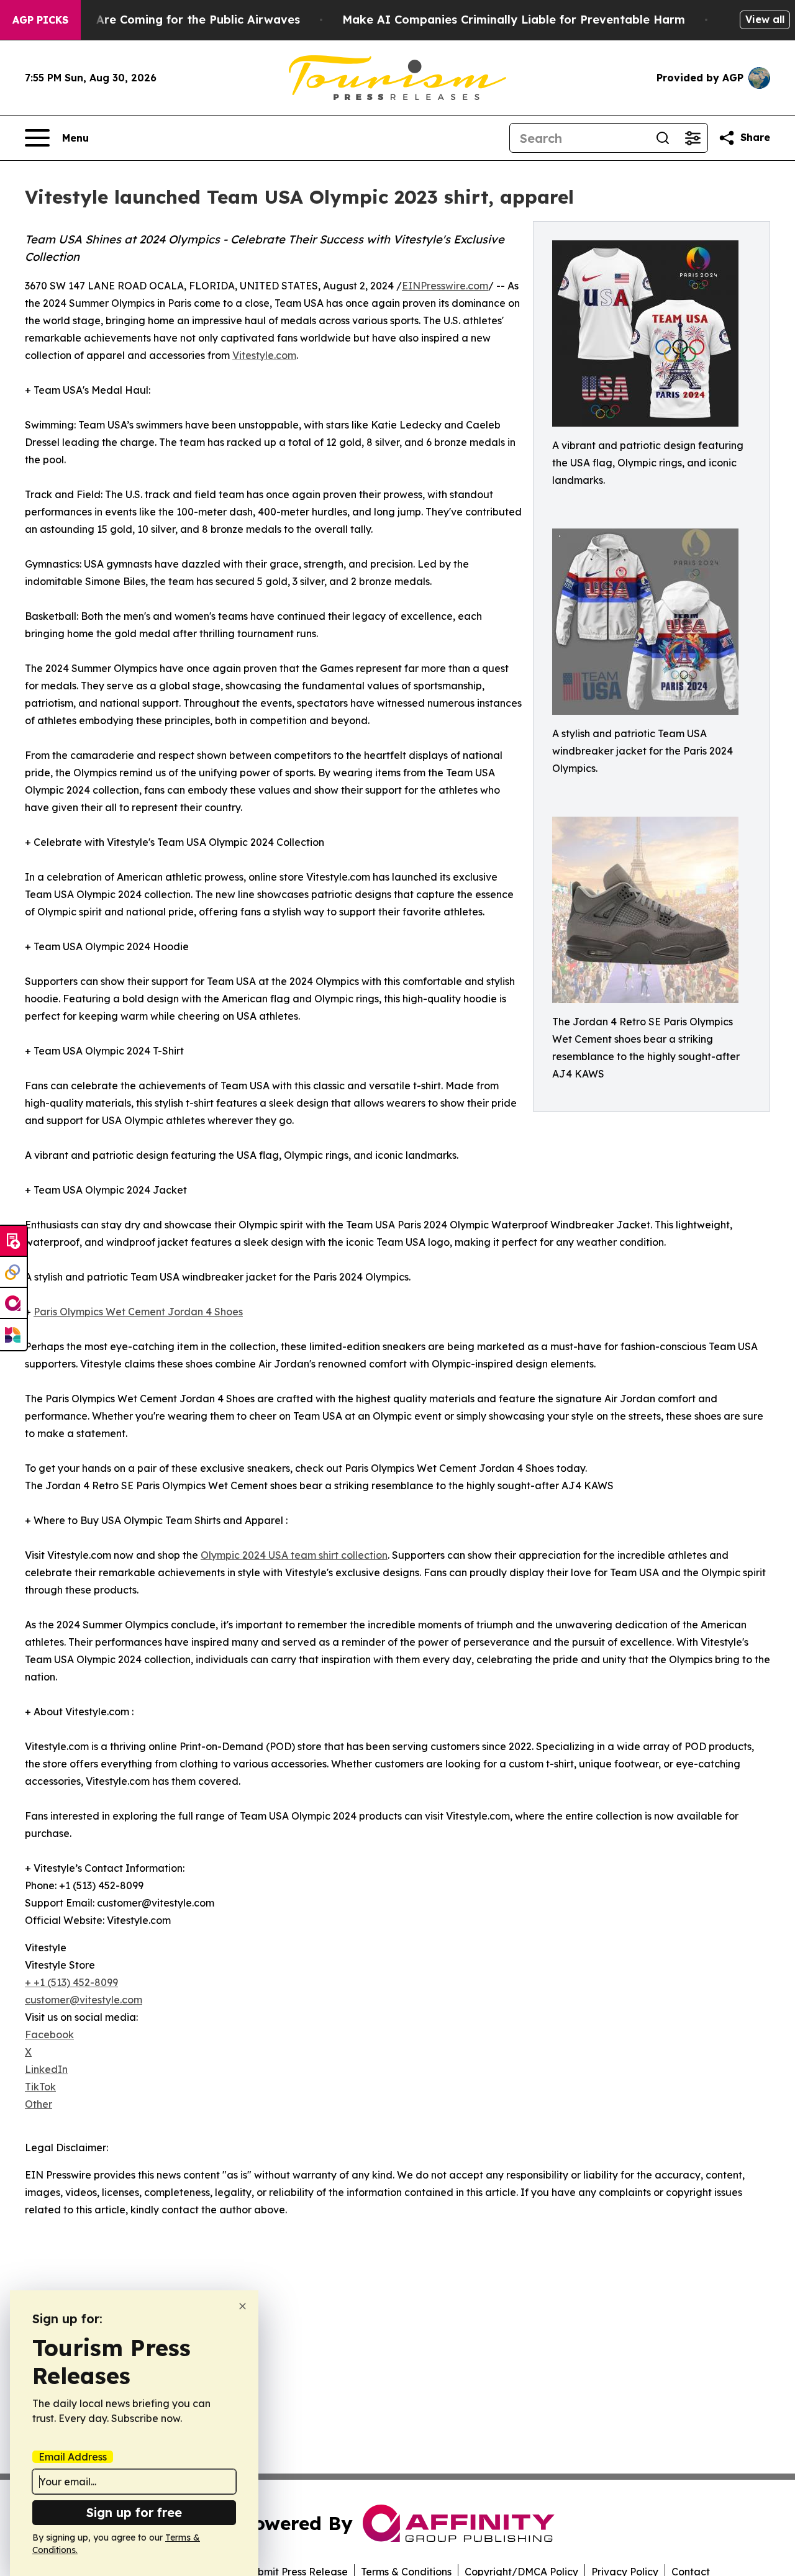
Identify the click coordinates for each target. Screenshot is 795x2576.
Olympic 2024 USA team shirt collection (294, 1555)
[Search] (663, 138)
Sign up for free (134, 2512)
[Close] (243, 2306)
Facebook (49, 2034)
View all (765, 19)
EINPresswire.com (445, 286)
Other (39, 2104)
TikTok (40, 2087)
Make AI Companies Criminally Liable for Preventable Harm (514, 20)
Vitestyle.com (264, 355)
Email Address (73, 2457)
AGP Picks (40, 20)
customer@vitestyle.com (84, 2000)
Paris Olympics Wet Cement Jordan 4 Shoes (138, 1312)
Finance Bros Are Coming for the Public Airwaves (159, 20)
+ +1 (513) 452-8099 (71, 1982)
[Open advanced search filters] (693, 138)
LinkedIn (46, 2069)
